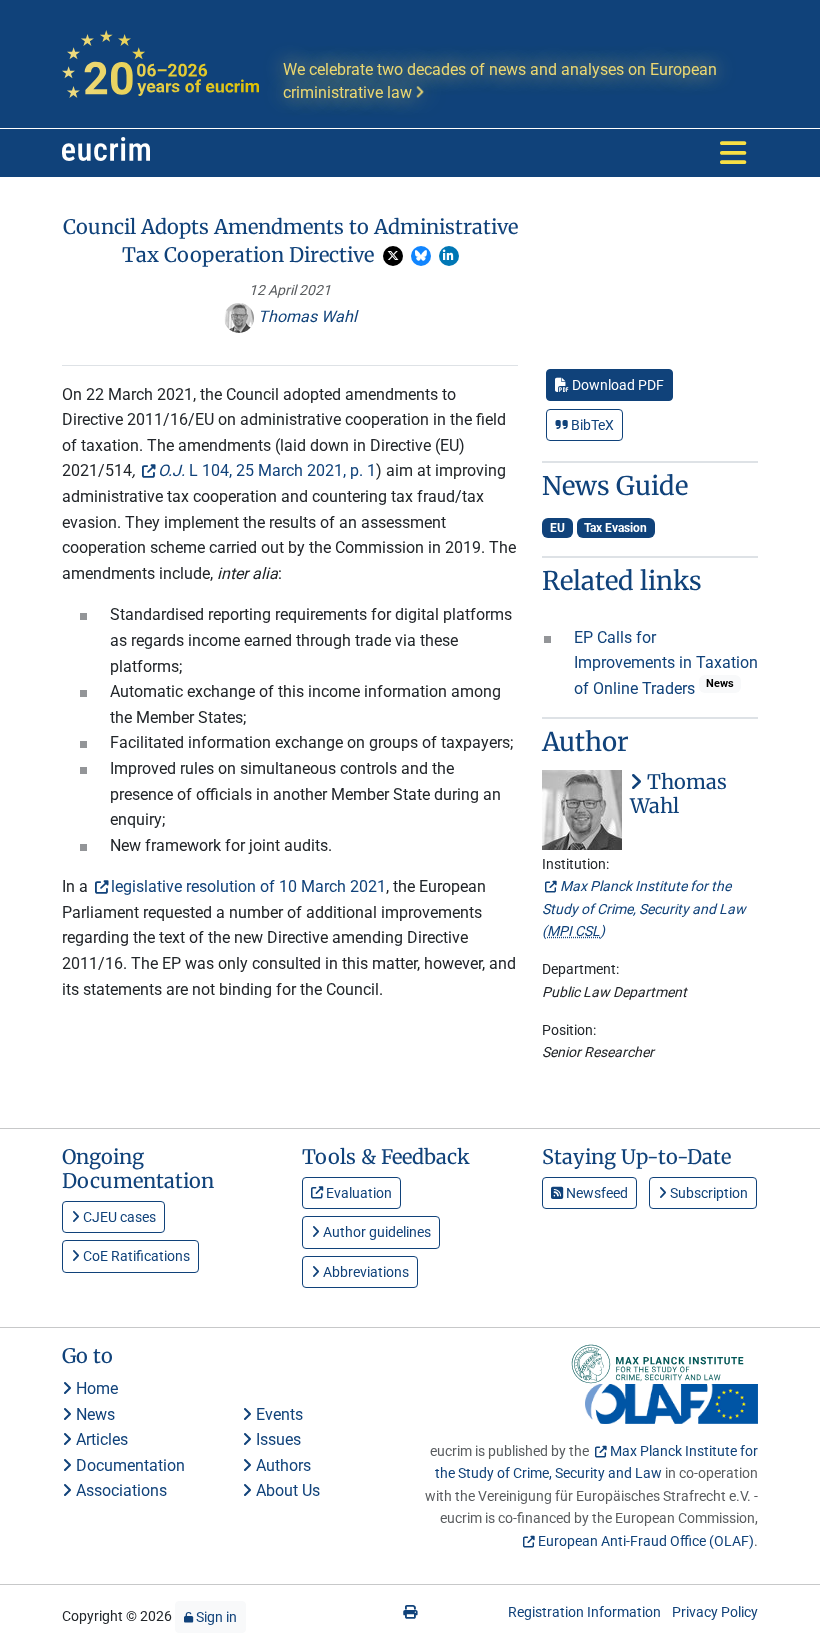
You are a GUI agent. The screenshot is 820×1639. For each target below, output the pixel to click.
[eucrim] (106, 153)
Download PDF (616, 385)
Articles (100, 1439)
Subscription (707, 1193)
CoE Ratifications (135, 1256)
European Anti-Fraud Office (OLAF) (646, 1541)
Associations (119, 1490)
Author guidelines (375, 1232)
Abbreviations (364, 1272)
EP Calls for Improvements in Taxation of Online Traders (666, 663)
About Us (286, 1490)
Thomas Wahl (305, 316)
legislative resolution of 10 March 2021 (248, 886)
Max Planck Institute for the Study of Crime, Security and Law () (644, 908)
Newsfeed (595, 1193)
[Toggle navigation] (733, 153)
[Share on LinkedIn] (449, 256)
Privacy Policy (715, 1612)
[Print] (410, 1612)
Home (95, 1388)
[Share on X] (393, 256)
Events (277, 1414)
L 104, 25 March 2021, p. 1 (267, 470)
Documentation (128, 1465)
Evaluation (357, 1193)
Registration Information (584, 1612)
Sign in (215, 1617)
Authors (281, 1465)
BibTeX (591, 425)
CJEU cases (118, 1217)
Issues (276, 1439)
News (93, 1414)
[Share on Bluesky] (421, 256)
